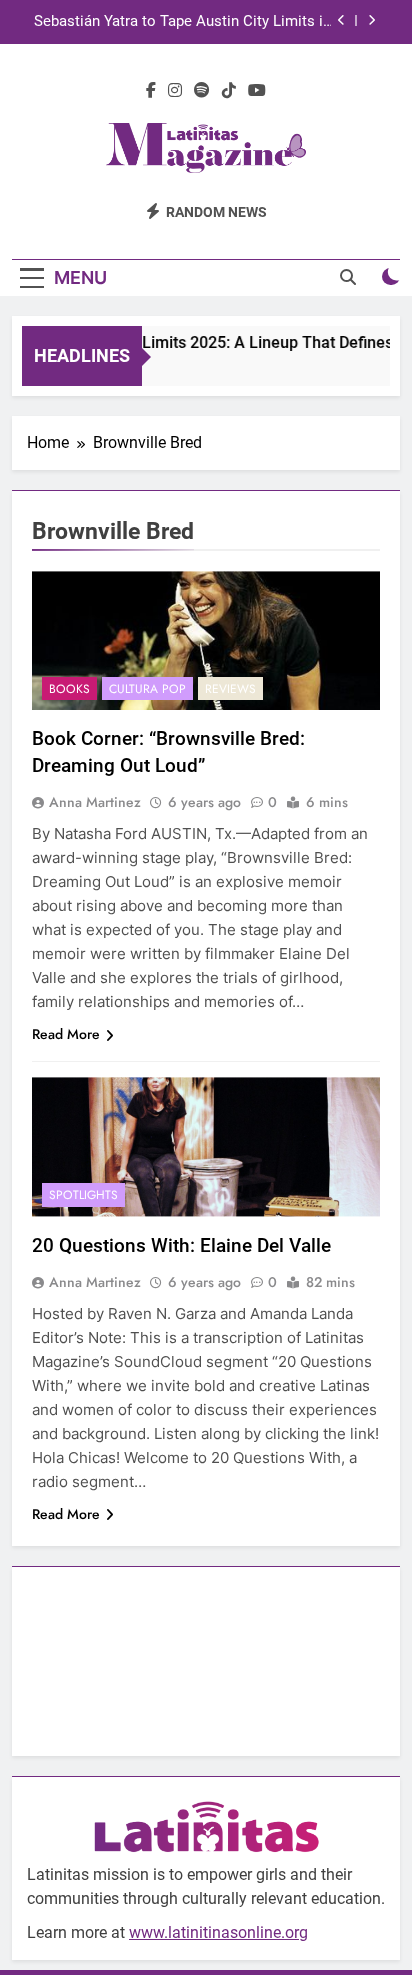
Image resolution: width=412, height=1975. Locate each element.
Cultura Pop (147, 689)
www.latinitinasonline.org (218, 1932)
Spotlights (83, 1195)
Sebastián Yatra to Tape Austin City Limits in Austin (182, 22)
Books (69, 689)
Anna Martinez (95, 802)
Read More (66, 1034)
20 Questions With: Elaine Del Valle (181, 1245)
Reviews (230, 689)
